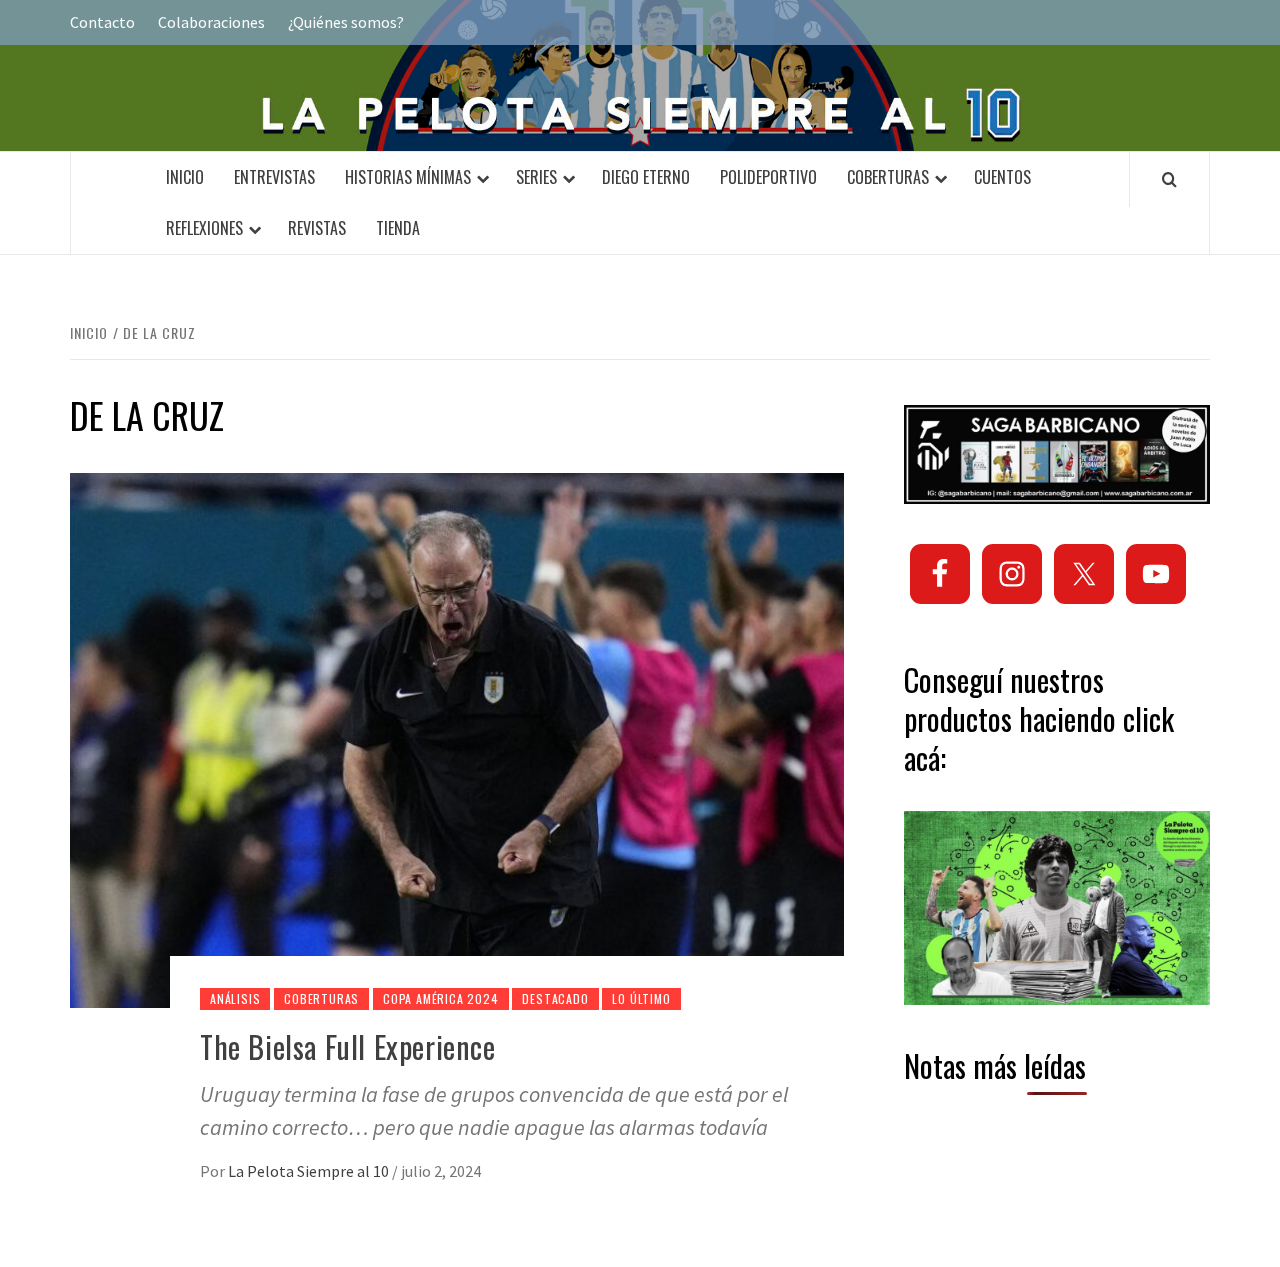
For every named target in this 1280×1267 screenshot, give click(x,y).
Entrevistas (274, 177)
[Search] (1169, 179)
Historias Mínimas (408, 177)
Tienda (398, 228)
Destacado (555, 998)
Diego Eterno (646, 177)
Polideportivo (768, 177)
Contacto (102, 22)
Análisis (235, 998)
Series (536, 177)
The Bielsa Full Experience (348, 1046)
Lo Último (641, 998)
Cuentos (1002, 177)
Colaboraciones (211, 22)
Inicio (185, 177)
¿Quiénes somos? (346, 22)
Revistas (317, 228)
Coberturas (888, 177)
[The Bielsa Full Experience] (457, 739)
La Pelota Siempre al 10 (310, 1171)
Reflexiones (204, 228)
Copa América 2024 (441, 998)
